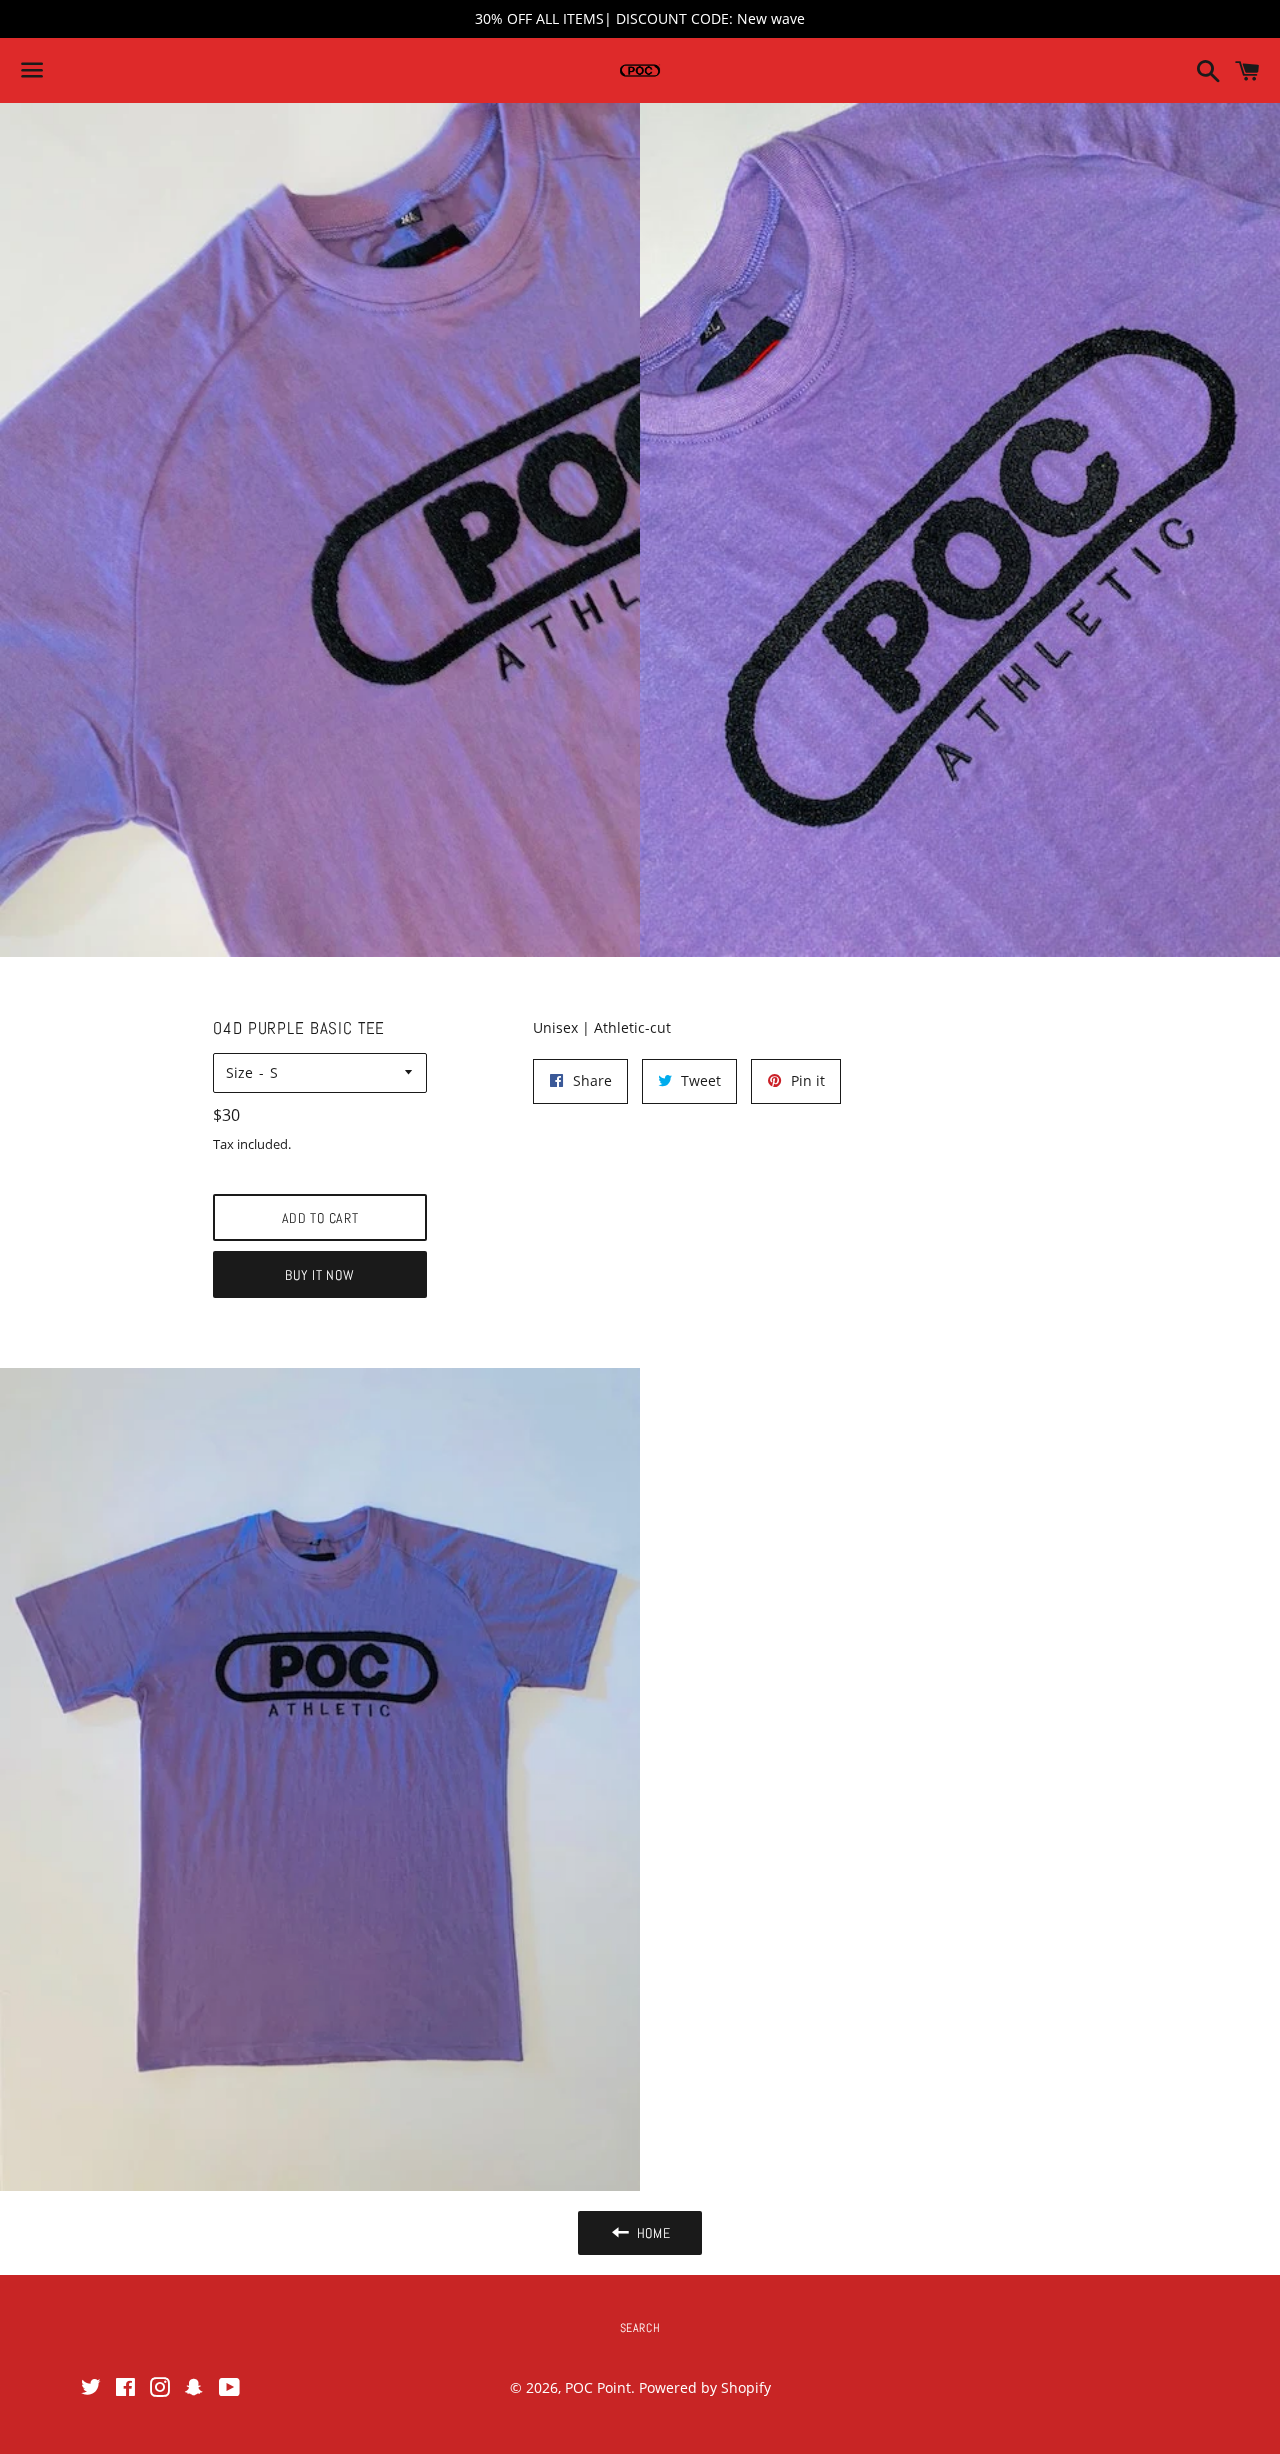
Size (239, 1072)
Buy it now (319, 1275)
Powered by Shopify (705, 2387)
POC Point (598, 2387)
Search (640, 2328)
